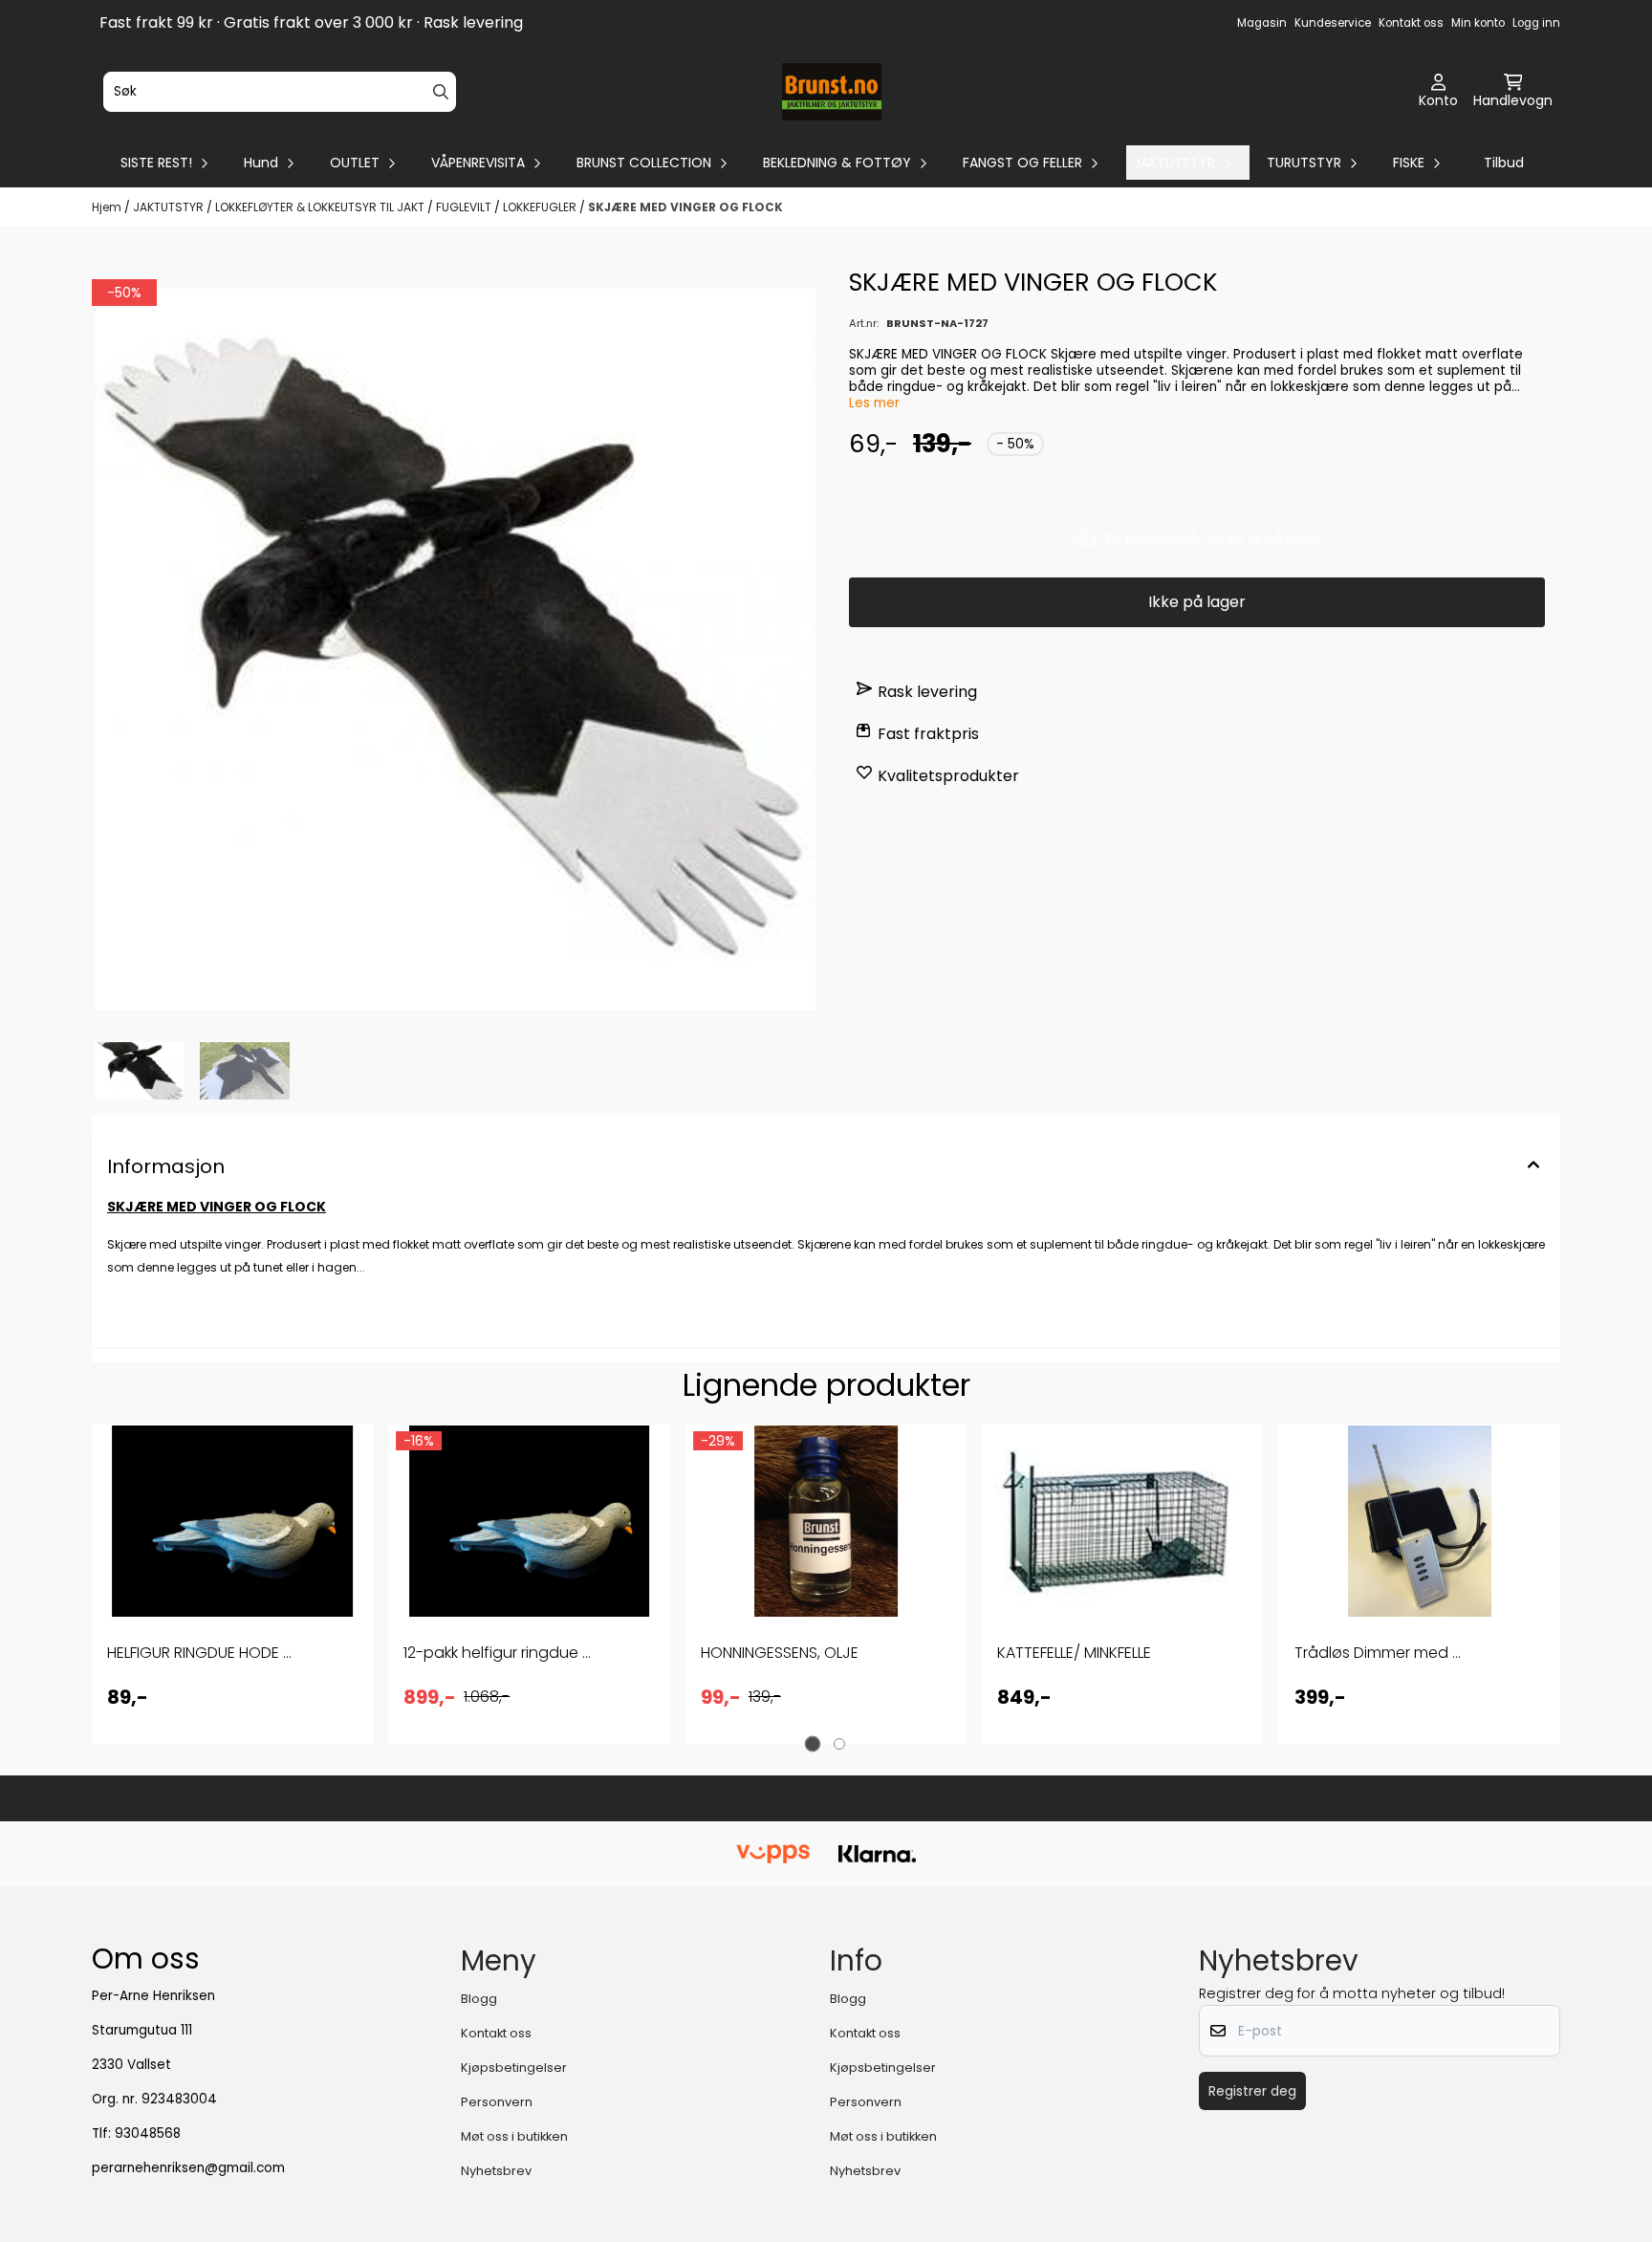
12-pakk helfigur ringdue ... (497, 1653)
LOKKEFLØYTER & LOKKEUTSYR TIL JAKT (321, 207)
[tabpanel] (232, 1584)
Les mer (874, 403)
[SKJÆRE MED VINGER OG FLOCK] (455, 649)
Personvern (497, 2102)
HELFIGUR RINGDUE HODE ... (199, 1653)
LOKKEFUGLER (541, 207)
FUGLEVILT (465, 207)
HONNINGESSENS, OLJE (780, 1653)
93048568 (148, 2133)
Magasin (1262, 23)
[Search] (441, 92)
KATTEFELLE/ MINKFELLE (1074, 1653)
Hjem (108, 207)
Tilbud (1504, 163)
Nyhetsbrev (496, 2171)
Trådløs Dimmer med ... (1378, 1653)
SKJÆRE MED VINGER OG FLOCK (685, 207)
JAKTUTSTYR (170, 207)
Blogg (479, 1999)
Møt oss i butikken (514, 2136)
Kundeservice (1333, 23)
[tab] (813, 1744)
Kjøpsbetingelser (514, 2068)
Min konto (1478, 23)
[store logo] (832, 92)
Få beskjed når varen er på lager (1213, 538)
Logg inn (1536, 23)
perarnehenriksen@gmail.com (188, 2168)
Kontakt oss (1411, 23)
